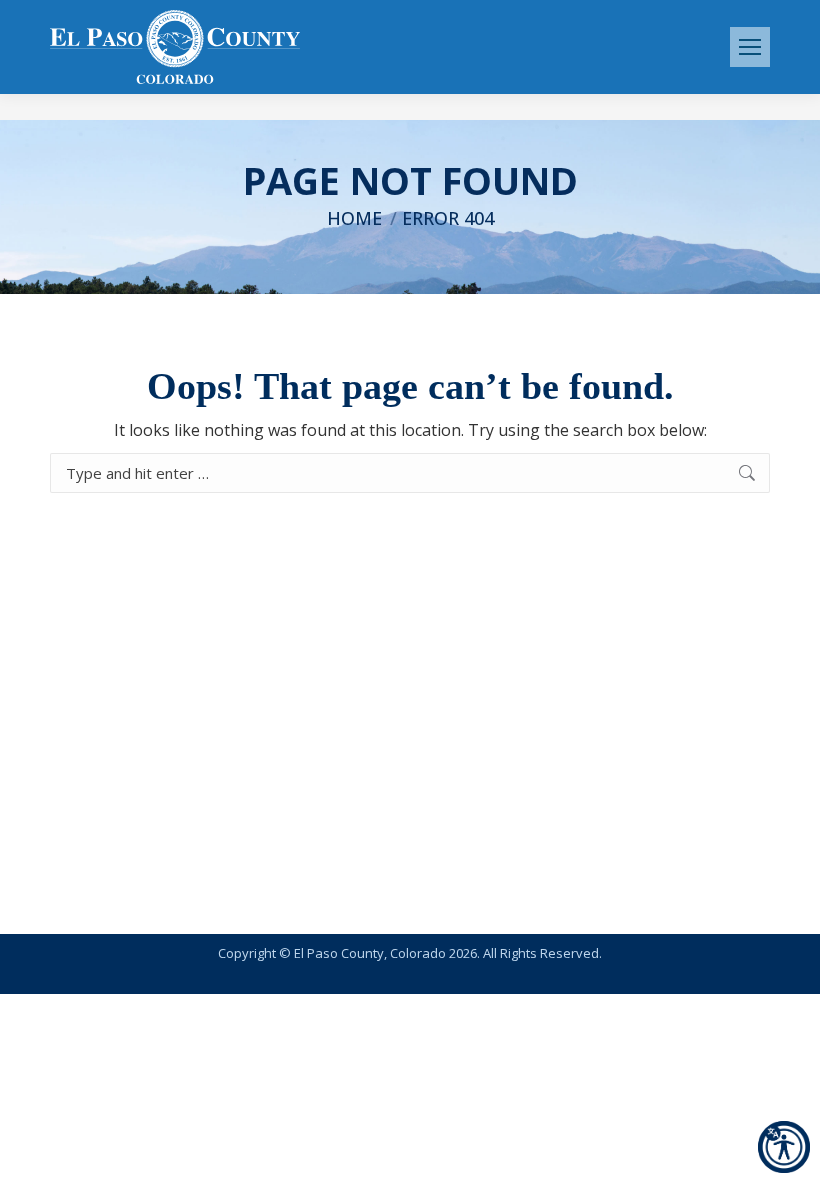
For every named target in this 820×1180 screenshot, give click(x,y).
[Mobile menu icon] (750, 47)
